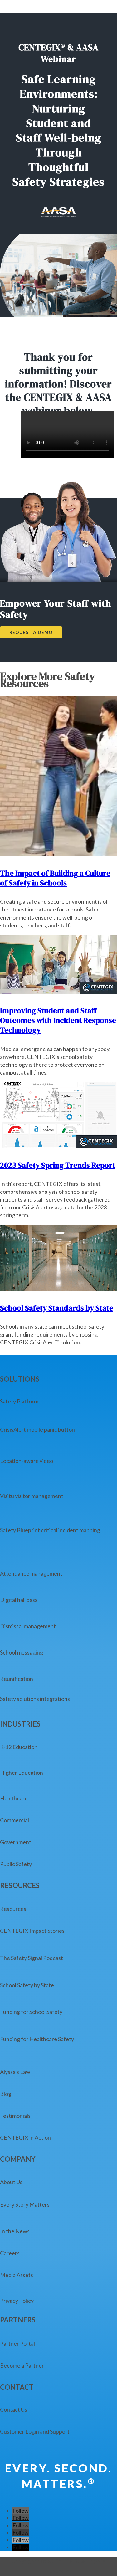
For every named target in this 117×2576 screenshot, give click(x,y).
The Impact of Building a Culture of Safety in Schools (55, 878)
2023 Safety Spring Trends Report (58, 1165)
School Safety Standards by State (57, 1308)
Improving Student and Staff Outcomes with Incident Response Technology (58, 1020)
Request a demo (31, 632)
